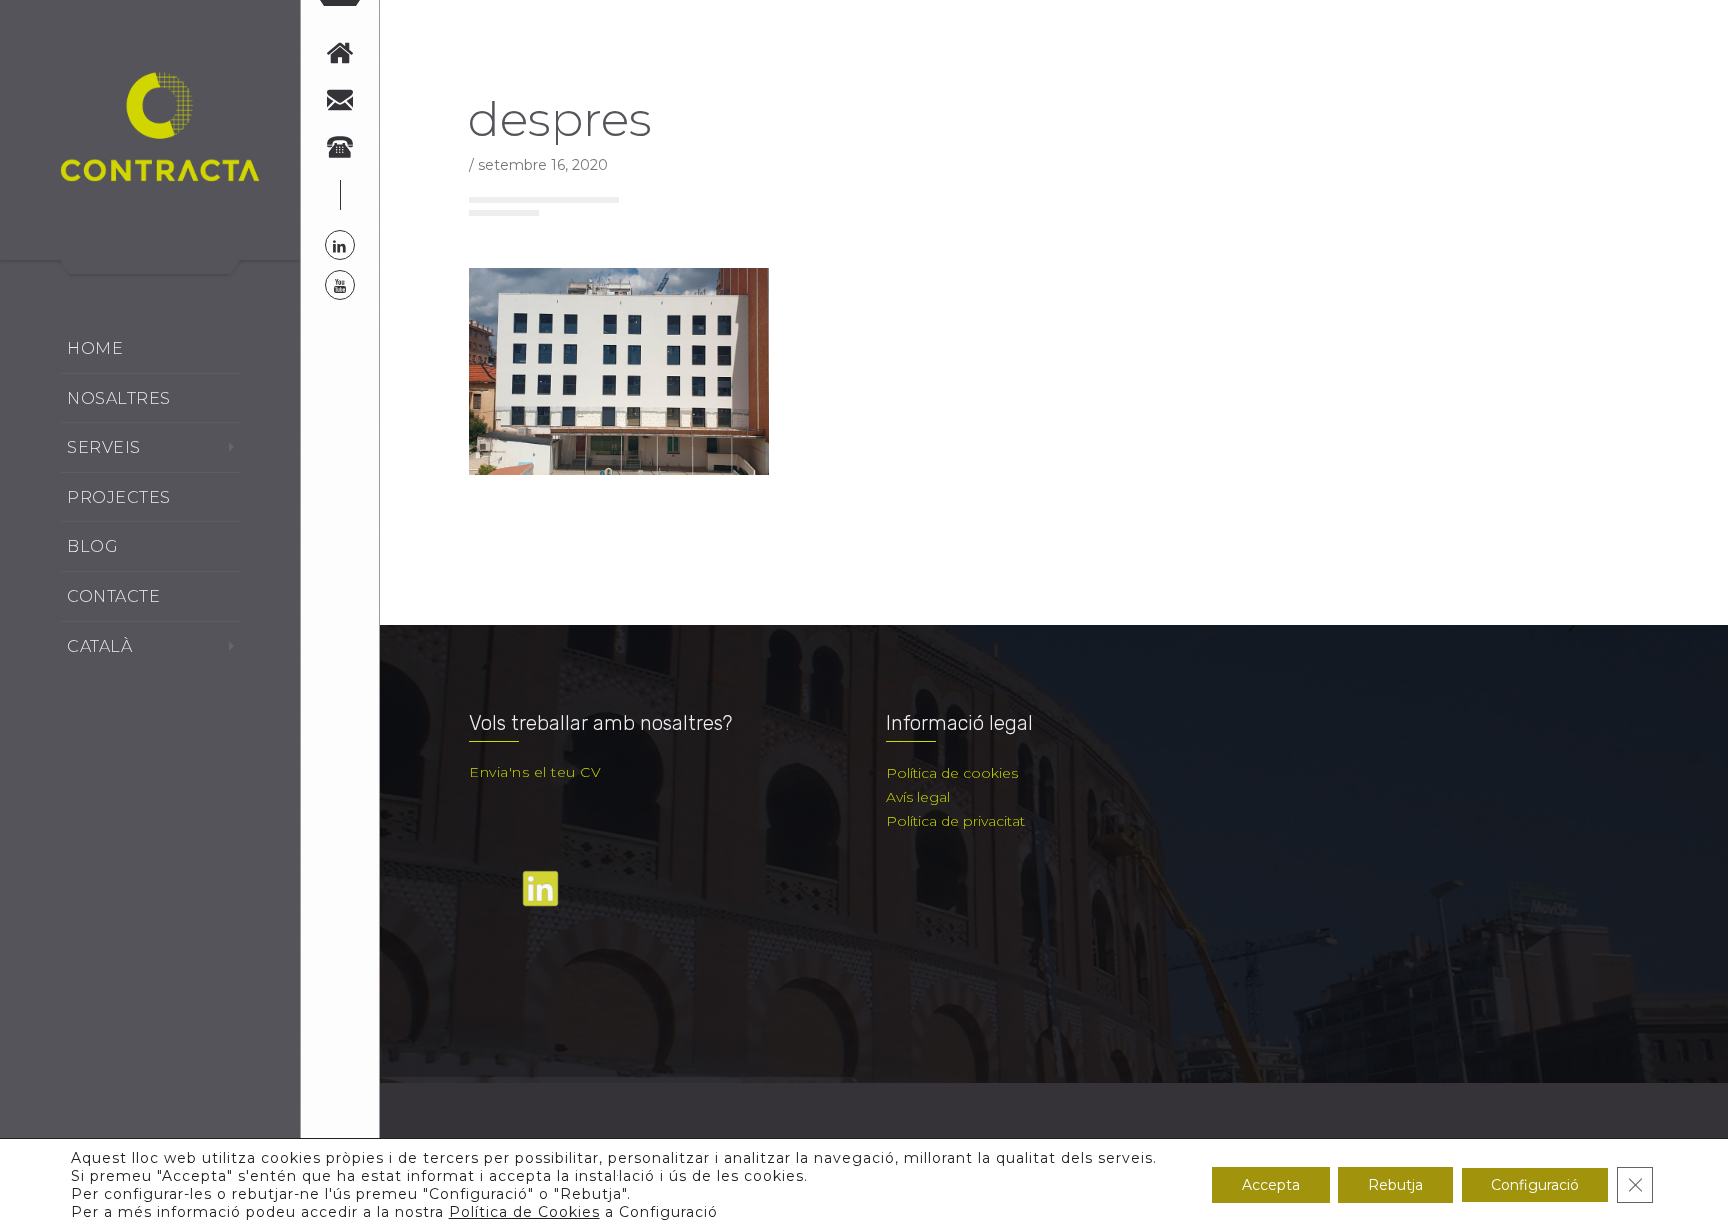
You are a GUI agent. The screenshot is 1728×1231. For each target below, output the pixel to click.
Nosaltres (119, 398)
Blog (92, 546)
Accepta (1271, 1185)
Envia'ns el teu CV (535, 772)
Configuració (1535, 1185)
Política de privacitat (955, 821)
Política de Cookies (524, 1212)
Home (95, 348)
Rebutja (1395, 1185)
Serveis (104, 447)
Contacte (113, 596)
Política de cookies (952, 773)
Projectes (119, 497)
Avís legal (918, 797)
